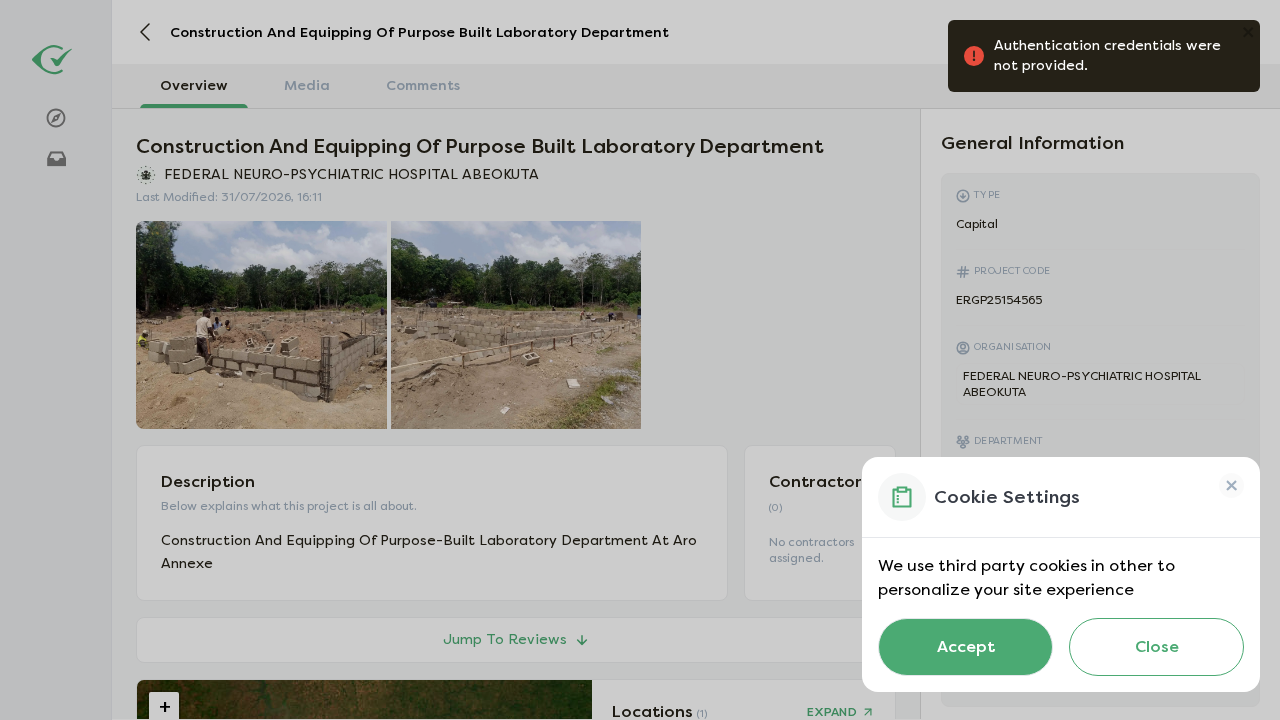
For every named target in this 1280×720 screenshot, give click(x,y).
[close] (1229, 32)
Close (1157, 646)
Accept (966, 646)
